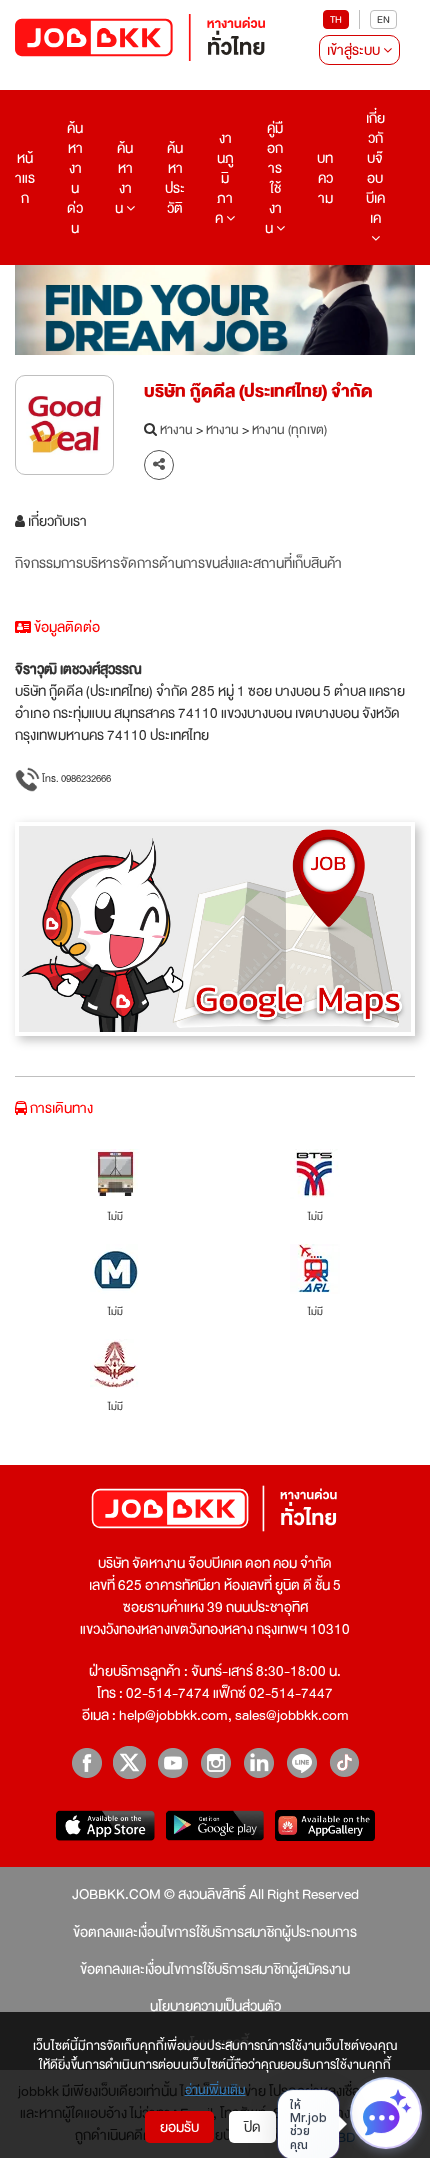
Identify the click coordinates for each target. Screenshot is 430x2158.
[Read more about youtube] (172, 1762)
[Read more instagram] (215, 1762)
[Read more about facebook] (86, 1762)
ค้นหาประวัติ (175, 178)
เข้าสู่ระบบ (355, 50)
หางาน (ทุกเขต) (289, 431)
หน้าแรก (25, 178)
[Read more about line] (301, 1762)
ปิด (252, 2127)
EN (383, 19)
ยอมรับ (179, 2127)
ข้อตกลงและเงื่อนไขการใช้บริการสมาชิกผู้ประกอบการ (215, 1932)
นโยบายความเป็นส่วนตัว (215, 2006)
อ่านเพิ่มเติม (215, 2091)
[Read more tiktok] (344, 1762)
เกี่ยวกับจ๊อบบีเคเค (375, 168)
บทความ (325, 178)
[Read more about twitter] (129, 1762)
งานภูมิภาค (224, 178)
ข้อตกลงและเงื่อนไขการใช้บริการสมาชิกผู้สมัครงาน (215, 1969)
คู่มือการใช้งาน (274, 178)
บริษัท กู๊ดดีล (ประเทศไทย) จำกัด (258, 391)
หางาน (176, 431)
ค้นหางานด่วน (75, 178)
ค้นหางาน (124, 178)
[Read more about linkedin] (258, 1762)
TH (336, 19)
